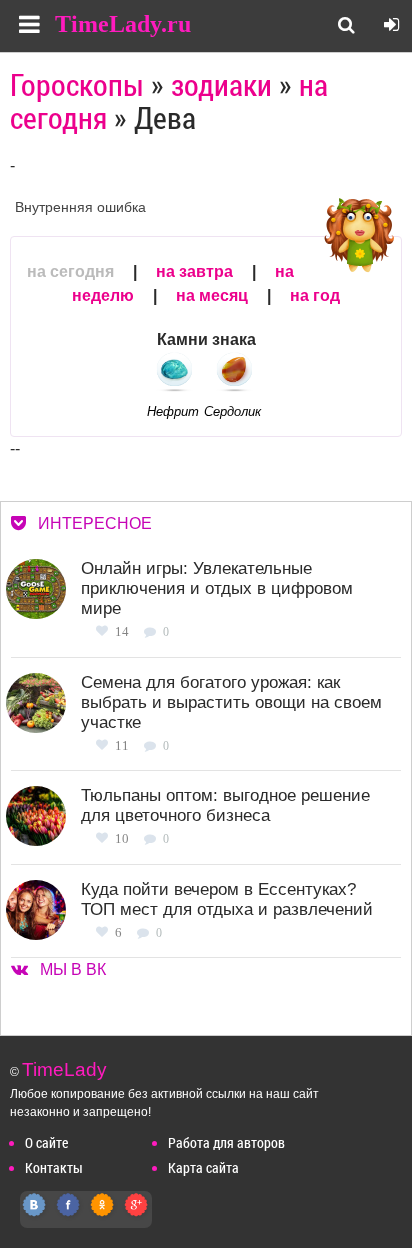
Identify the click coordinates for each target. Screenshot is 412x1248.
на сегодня (70, 271)
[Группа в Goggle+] (137, 1215)
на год (315, 295)
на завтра (194, 271)
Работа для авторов (226, 1142)
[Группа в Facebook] (69, 1215)
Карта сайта (203, 1167)
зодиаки (221, 84)
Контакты (54, 1167)
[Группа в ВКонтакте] (35, 1215)
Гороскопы (77, 84)
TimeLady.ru (123, 24)
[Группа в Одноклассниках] (103, 1215)
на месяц (212, 295)
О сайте (46, 1142)
